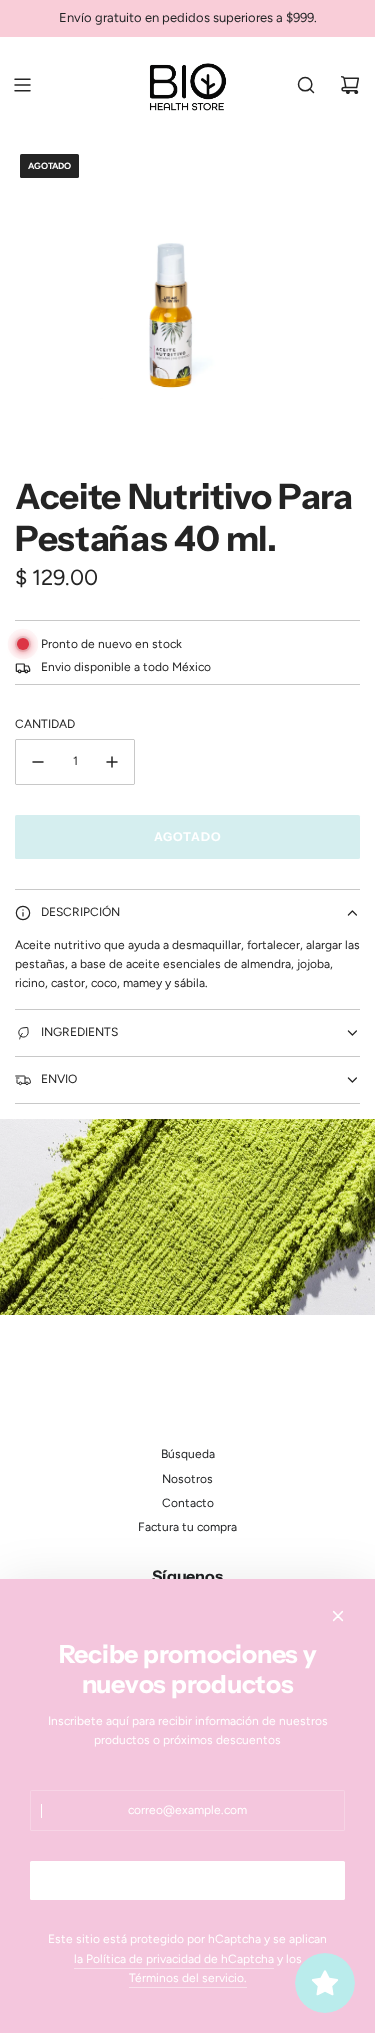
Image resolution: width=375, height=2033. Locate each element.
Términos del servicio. (188, 1978)
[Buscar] (306, 85)
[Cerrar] (338, 1616)
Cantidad (45, 724)
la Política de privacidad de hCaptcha (174, 1959)
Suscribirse (188, 1880)
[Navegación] (22, 85)
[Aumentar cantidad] (112, 762)
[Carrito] (350, 85)
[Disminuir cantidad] (38, 762)
